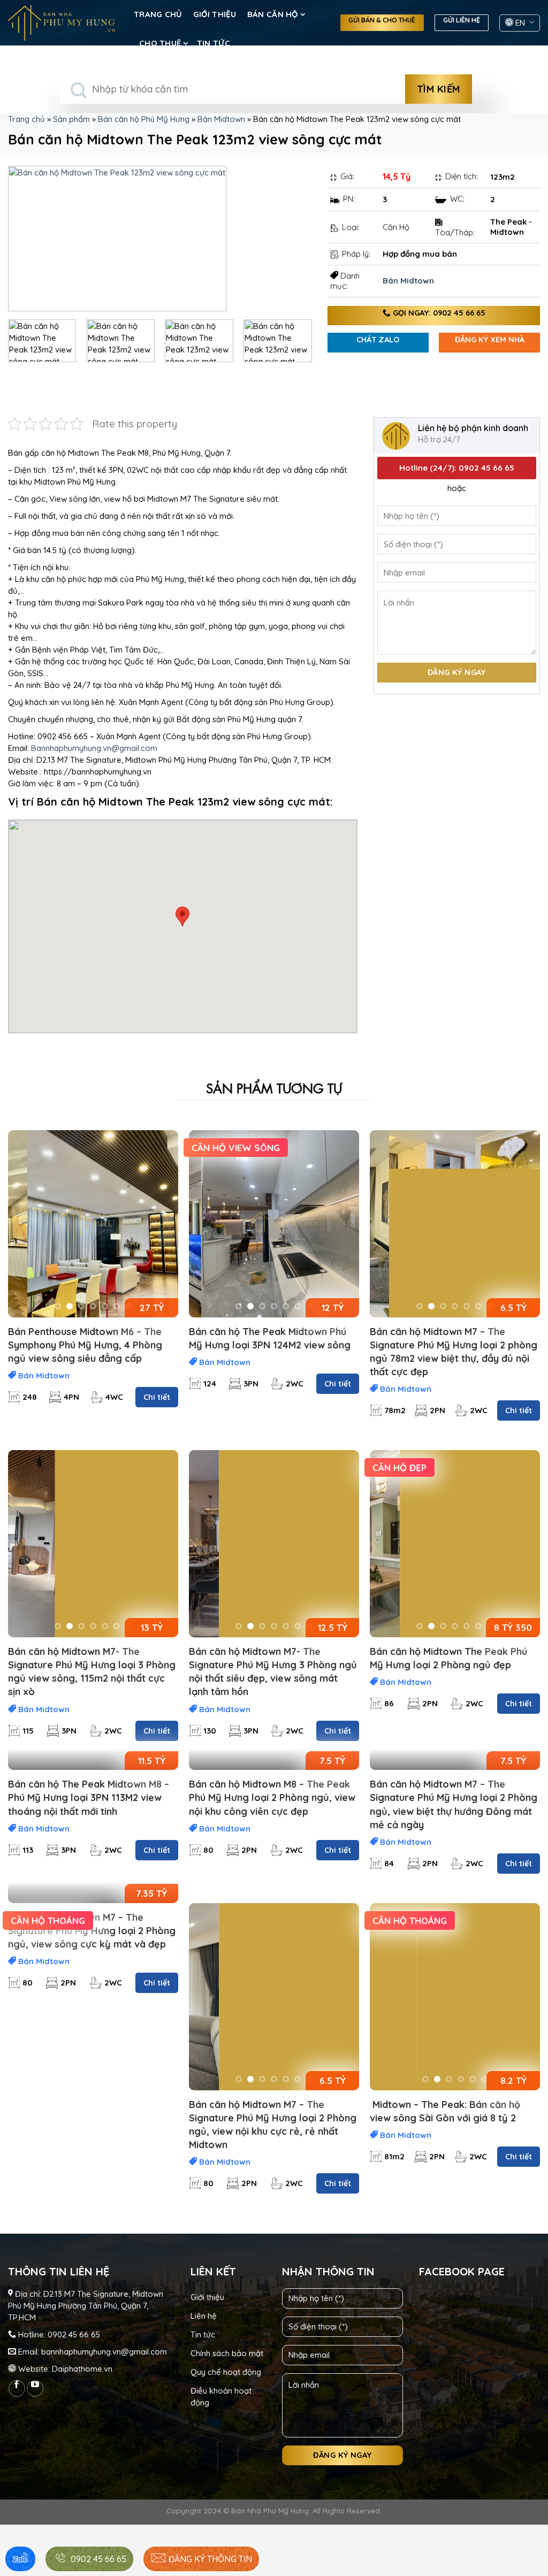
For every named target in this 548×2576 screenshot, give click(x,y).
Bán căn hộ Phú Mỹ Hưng (144, 119)
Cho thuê (160, 43)
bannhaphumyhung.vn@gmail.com (104, 2352)
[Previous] (28, 239)
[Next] (292, 239)
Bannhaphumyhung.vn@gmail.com (94, 748)
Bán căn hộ (273, 14)
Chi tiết (157, 1397)
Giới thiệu (215, 14)
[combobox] (233, 89)
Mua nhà (79, 51)
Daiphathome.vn (82, 2369)
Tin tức (214, 43)
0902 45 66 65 (74, 2334)
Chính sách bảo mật (227, 2353)
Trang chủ (158, 14)
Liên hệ (204, 2316)
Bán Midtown (221, 119)
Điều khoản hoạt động (221, 2397)
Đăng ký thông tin (209, 2559)
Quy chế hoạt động (226, 2372)
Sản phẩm (71, 119)
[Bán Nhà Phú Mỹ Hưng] (62, 22)
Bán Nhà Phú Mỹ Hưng (270, 2510)
